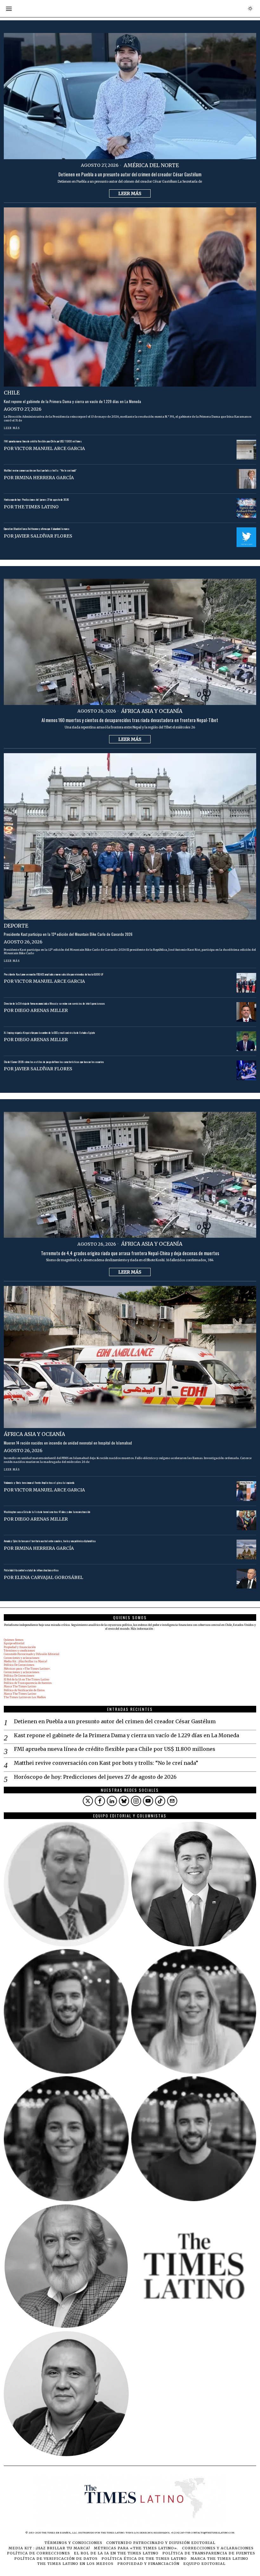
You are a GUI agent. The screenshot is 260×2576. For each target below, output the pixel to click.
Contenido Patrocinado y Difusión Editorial (32, 1654)
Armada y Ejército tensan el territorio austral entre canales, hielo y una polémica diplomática (50, 1541)
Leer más (130, 193)
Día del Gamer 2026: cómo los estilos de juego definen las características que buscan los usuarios (54, 1062)
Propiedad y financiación (20, 1647)
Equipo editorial (14, 1643)
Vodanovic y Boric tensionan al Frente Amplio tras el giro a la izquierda (39, 1483)
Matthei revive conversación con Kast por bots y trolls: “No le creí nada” (40, 471)
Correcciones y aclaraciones (22, 1658)
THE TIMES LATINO (37, 507)
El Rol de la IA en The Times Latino (26, 1679)
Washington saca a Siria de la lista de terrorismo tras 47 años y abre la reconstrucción (47, 1512)
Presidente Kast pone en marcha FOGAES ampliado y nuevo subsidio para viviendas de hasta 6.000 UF (54, 975)
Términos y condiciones (19, 1651)
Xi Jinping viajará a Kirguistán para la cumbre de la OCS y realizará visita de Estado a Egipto (49, 1033)
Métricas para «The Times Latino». (27, 1669)
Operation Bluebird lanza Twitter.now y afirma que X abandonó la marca (36, 529)
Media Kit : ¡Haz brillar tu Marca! (26, 1661)
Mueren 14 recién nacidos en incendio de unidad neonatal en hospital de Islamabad (68, 1443)
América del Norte (151, 165)
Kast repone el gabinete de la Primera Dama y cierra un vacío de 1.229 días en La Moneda (72, 402)
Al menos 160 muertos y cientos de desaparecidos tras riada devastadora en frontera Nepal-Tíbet (130, 720)
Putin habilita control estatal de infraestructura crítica (31, 1570)
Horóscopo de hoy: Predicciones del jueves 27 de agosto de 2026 (36, 500)
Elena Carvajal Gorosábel (49, 1577)
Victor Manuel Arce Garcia (50, 448)
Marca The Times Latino (20, 1686)
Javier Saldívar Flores (43, 536)
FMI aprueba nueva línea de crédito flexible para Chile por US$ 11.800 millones (43, 441)
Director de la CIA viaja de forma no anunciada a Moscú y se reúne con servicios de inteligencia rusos (54, 1004)
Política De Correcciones (19, 1665)
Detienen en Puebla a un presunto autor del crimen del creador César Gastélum (130, 174)
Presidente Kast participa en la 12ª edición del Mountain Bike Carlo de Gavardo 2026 (68, 934)
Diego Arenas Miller (41, 1010)
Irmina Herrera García (44, 478)
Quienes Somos (14, 1640)
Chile (12, 393)
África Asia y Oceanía (152, 711)
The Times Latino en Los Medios (25, 1697)
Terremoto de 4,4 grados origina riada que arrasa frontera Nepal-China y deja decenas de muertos (130, 1253)
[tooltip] (88, 1801)
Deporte (16, 926)
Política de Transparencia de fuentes (28, 1683)
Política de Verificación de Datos (24, 1690)
